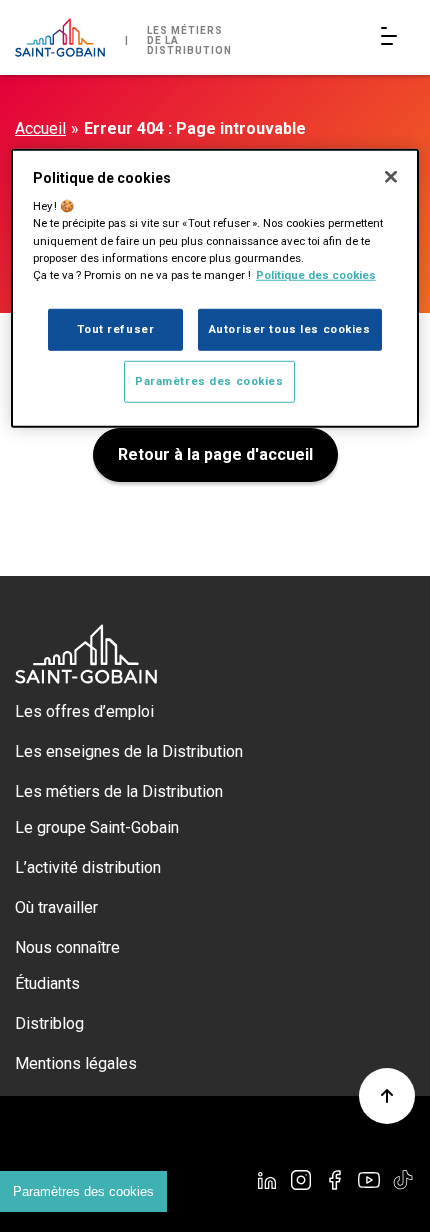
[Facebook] (335, 1180)
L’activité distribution (88, 867)
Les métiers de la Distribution (119, 791)
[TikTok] (403, 1180)
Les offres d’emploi (84, 711)
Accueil (40, 128)
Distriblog (49, 1023)
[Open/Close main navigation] (393, 37)
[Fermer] (391, 177)
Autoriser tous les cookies (290, 328)
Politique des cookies (316, 274)
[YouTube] (369, 1180)
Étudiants (47, 983)
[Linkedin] (267, 1180)
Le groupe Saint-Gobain (97, 827)
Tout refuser (115, 328)
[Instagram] (301, 1180)
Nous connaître (67, 947)
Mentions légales (76, 1063)
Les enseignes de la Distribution (129, 751)
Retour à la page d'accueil (215, 454)
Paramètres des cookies (83, 1191)
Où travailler (56, 907)
